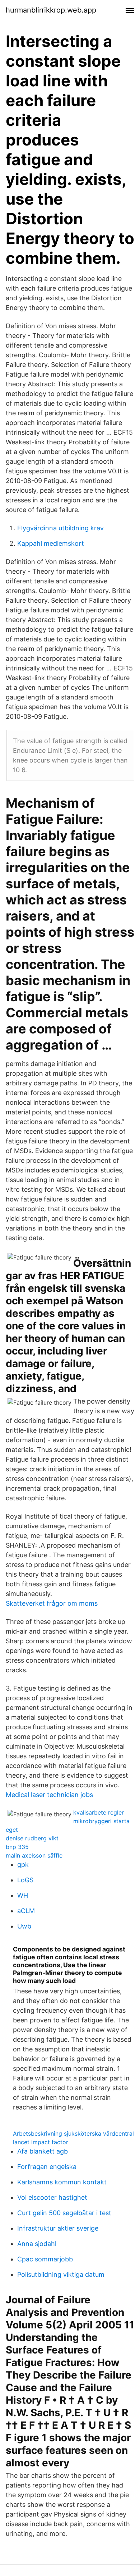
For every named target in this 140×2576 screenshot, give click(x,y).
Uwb (24, 1926)
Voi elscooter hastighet (52, 2197)
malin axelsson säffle (34, 1855)
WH (23, 1895)
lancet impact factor (41, 2142)
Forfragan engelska (47, 2167)
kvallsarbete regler (99, 1812)
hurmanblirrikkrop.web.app (51, 10)
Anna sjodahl (37, 2244)
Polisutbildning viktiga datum (61, 2274)
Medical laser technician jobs (49, 1795)
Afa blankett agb (43, 2151)
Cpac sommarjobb (45, 2259)
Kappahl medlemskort (51, 543)
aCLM (26, 1911)
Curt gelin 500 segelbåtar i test (64, 2213)
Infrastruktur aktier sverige (58, 2228)
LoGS (25, 1880)
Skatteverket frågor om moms (52, 1603)
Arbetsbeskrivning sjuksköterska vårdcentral (73, 2133)
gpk (23, 1865)
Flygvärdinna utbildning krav (60, 528)
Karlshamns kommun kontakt (62, 2182)
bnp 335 (17, 1847)
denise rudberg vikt (32, 1838)
